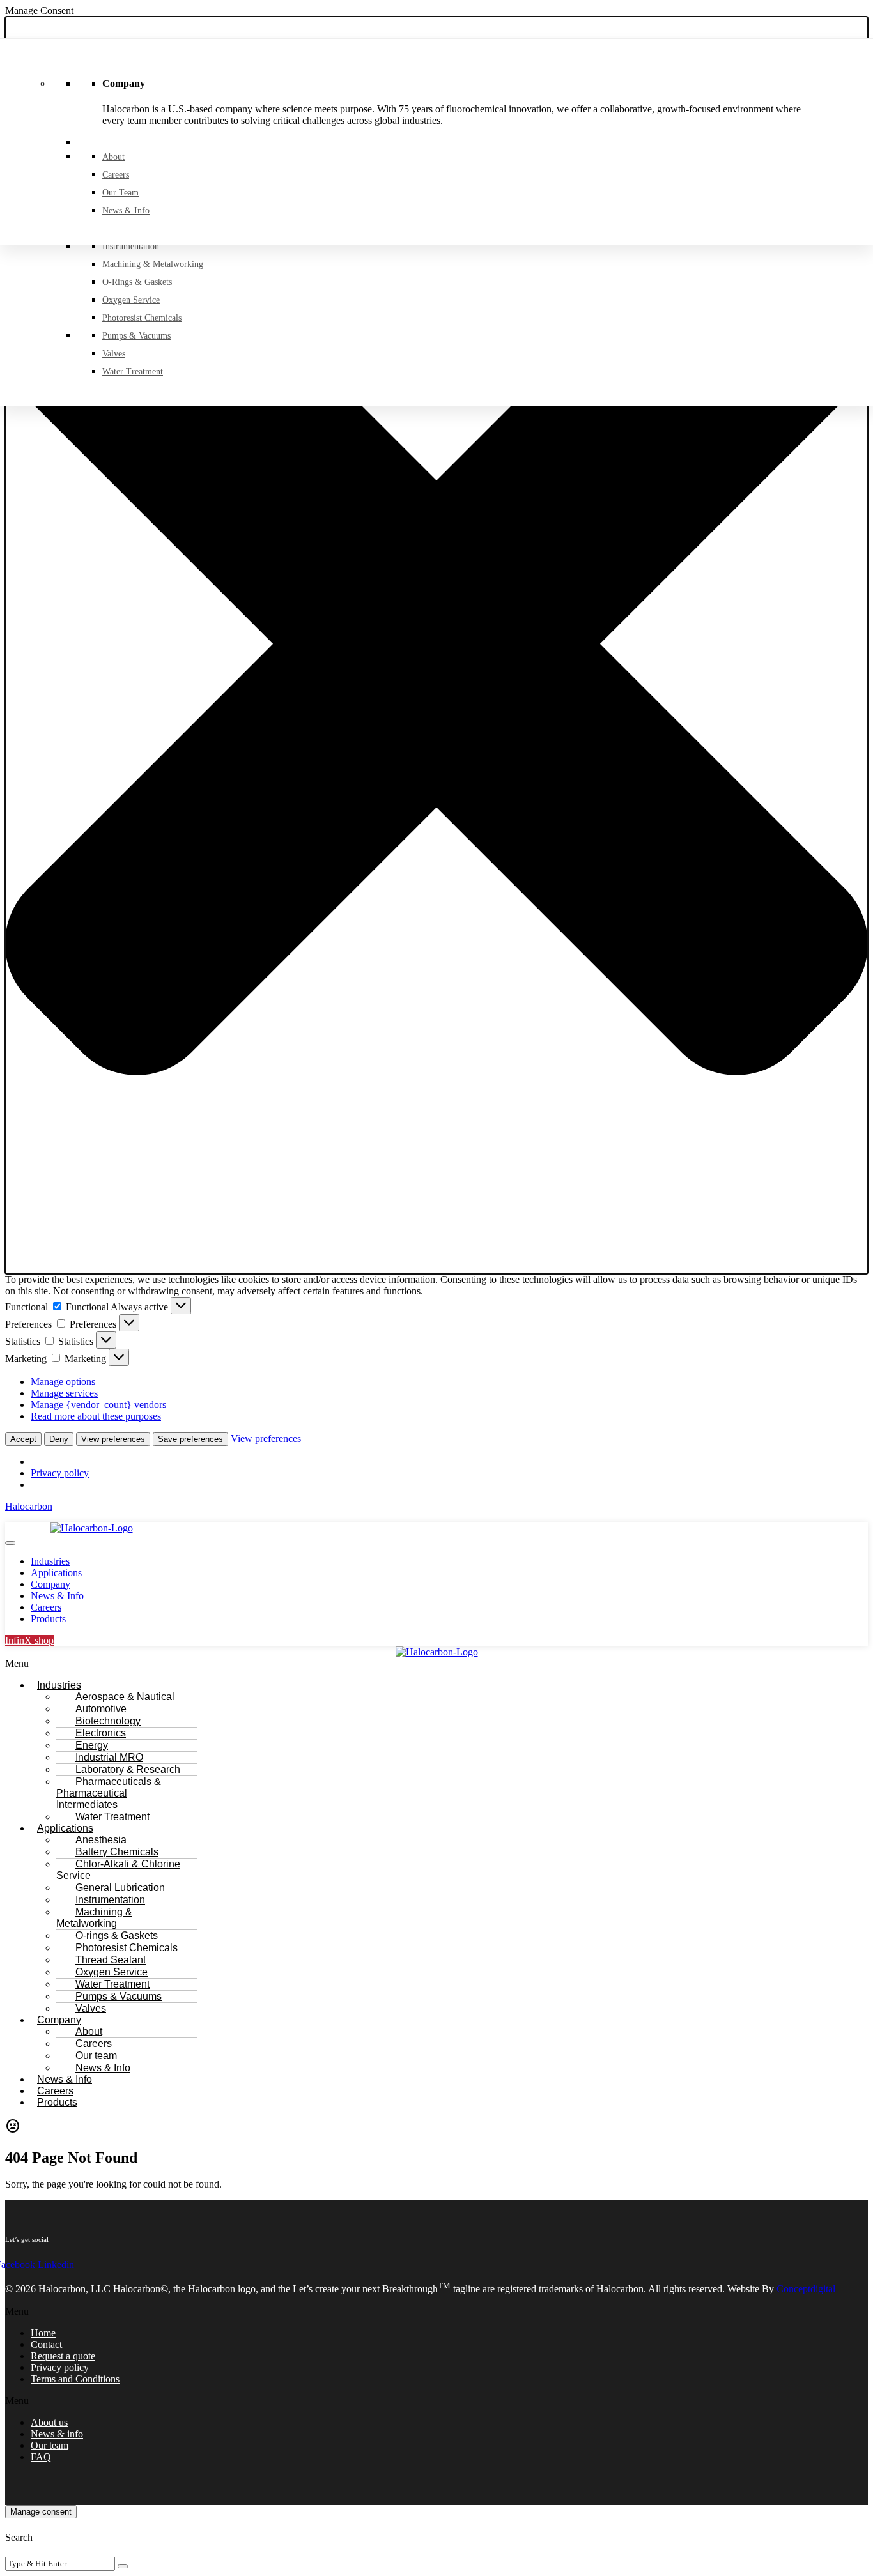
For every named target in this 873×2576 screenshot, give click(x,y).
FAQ (41, 2457)
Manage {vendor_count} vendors (98, 1405)
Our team (120, 193)
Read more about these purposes (96, 1416)
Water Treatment (133, 372)
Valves (114, 354)
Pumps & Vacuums (136, 336)
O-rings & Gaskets (137, 282)
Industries (50, 1561)
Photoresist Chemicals (142, 318)
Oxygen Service (131, 300)
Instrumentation (131, 246)
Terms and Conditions (75, 2379)
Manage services (64, 1393)
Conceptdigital (806, 2289)
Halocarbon (29, 1506)
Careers (116, 175)
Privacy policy (60, 1473)
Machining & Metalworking (153, 264)
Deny (59, 1439)
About (113, 157)
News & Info (126, 211)
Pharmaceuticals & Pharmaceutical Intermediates (109, 1793)
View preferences (113, 1439)
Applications (56, 1573)
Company (50, 1584)
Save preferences (190, 1439)
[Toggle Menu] (10, 1543)
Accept (23, 1439)
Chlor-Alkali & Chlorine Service (118, 1870)
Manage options (63, 1382)
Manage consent (41, 2512)
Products (48, 1619)
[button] (436, 645)
